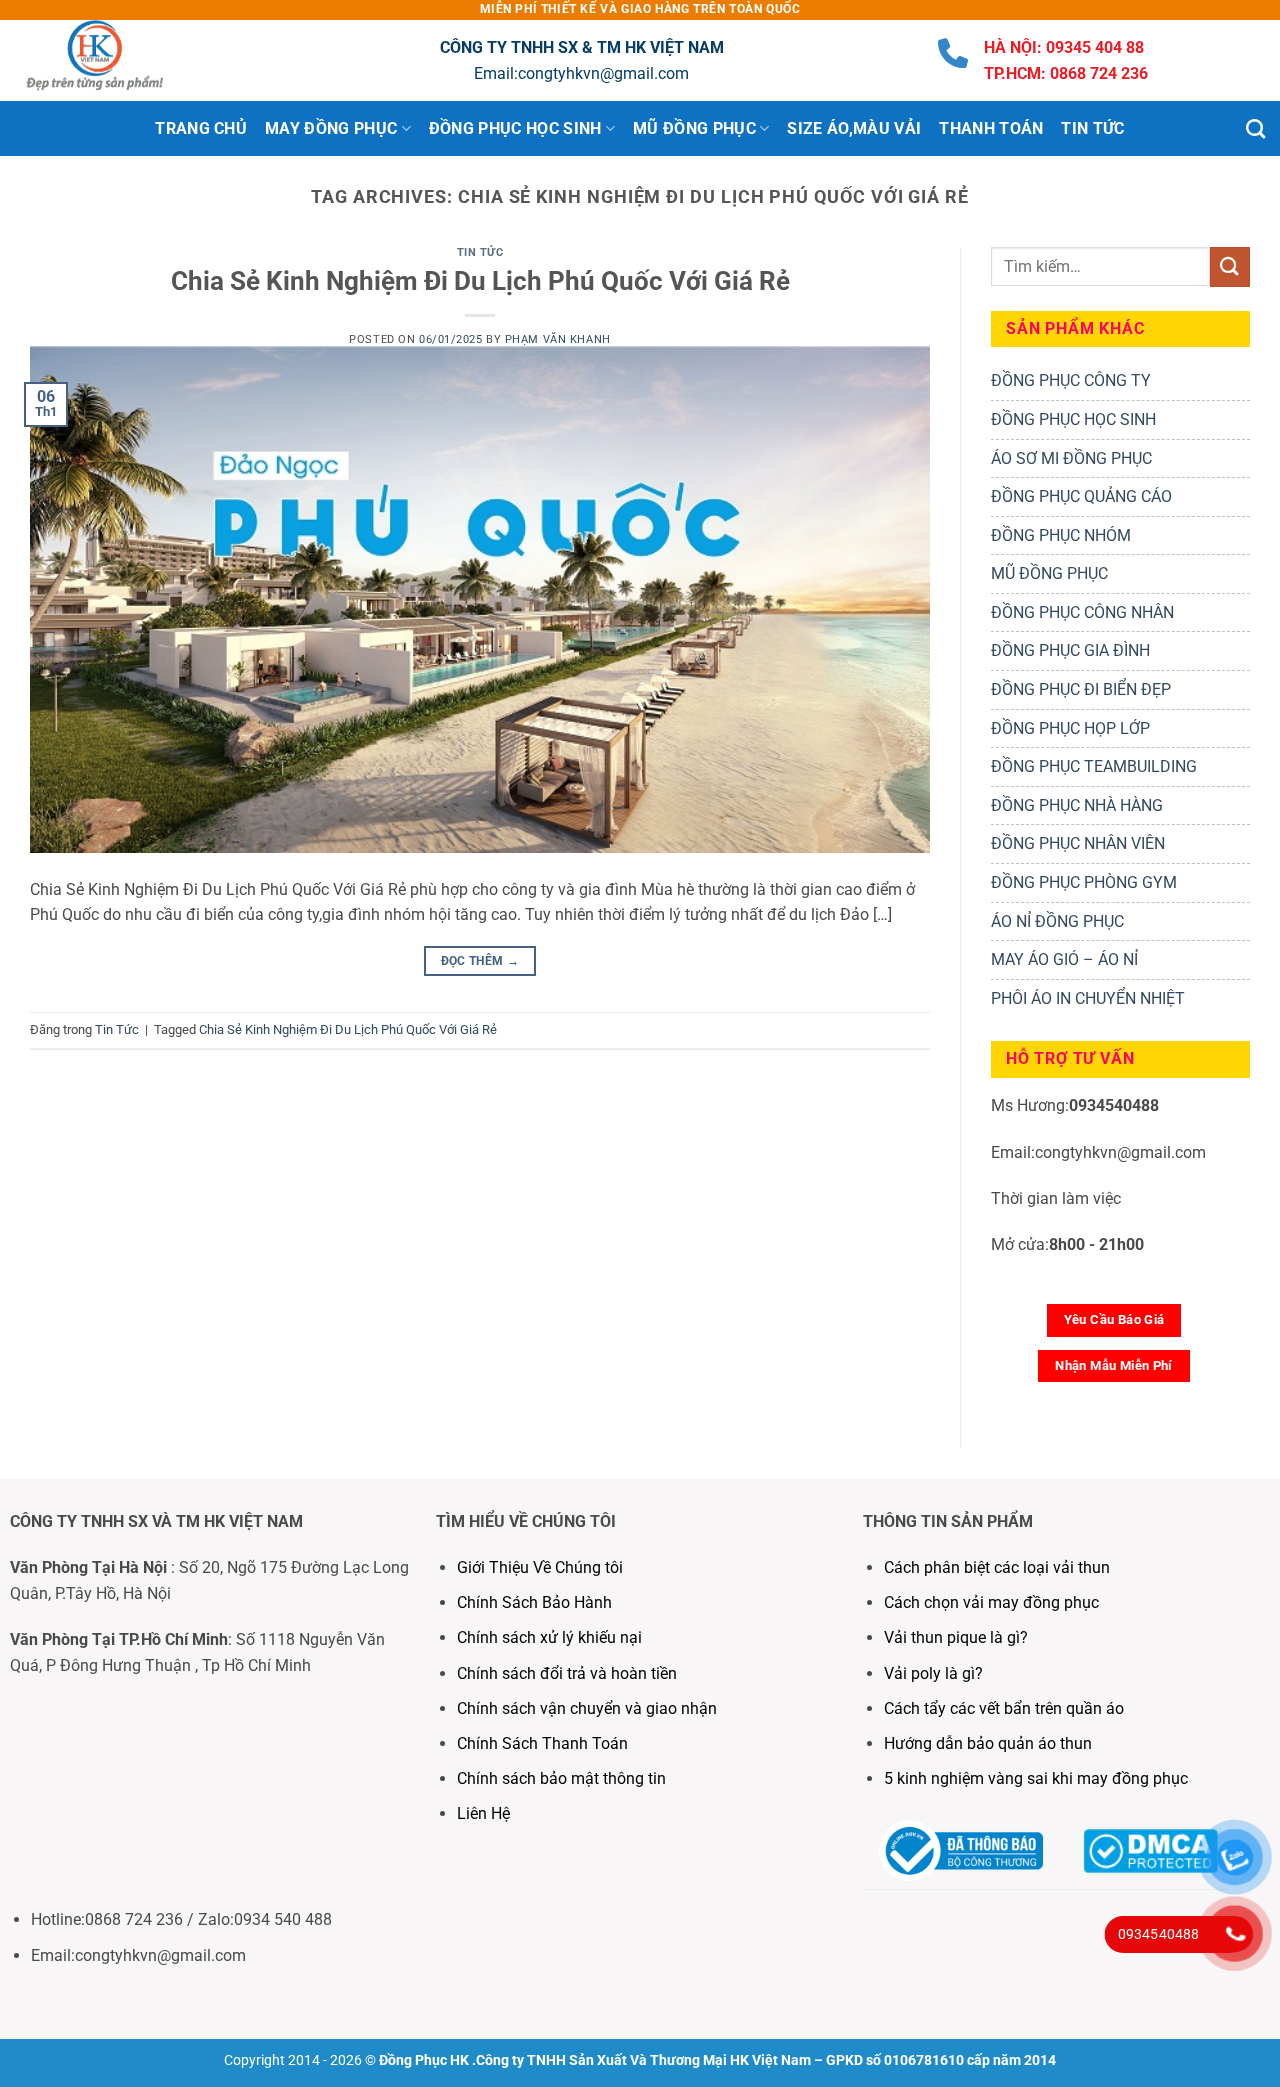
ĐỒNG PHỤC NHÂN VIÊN (1078, 843)
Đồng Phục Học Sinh (515, 128)
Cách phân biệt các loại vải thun (997, 1567)
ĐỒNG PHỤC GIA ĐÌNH (1070, 650)
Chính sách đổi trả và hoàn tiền (567, 1673)
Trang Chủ (201, 128)
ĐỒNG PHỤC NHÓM (1061, 535)
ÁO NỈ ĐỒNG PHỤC (1057, 921)
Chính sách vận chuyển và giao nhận (587, 1708)
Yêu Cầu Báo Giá (1114, 1319)
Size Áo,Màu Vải (854, 128)
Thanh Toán (991, 128)
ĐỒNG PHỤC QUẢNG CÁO (1081, 496)
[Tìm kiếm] (1255, 128)
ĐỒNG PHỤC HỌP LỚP (1070, 728)
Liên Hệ (485, 1813)
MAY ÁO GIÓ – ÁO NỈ (1064, 959)
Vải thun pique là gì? (956, 1637)
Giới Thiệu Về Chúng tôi (540, 1567)
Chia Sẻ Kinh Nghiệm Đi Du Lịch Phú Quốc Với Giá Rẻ (480, 281)
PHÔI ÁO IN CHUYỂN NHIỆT (1088, 998)
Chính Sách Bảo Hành (534, 1602)
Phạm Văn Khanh (558, 339)
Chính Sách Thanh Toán (542, 1743)
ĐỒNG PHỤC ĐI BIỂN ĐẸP (1081, 689)
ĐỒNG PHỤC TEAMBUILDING (1094, 766)
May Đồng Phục (331, 128)
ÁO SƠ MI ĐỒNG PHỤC (1071, 458)
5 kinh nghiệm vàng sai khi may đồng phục (1036, 1778)
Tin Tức (1092, 128)
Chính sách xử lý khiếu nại (549, 1637)
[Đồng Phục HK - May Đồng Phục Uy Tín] (115, 60)
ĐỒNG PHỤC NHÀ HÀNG (1077, 805)
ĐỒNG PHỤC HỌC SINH (1073, 419)
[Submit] (1230, 266)
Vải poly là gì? (933, 1673)
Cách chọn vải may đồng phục (991, 1602)
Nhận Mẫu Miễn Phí (1114, 1365)
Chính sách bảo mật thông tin (561, 1778)
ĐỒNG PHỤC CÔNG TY (1071, 380)
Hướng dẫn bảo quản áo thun (988, 1743)
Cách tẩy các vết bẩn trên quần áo (1004, 1708)
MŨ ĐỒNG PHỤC (1049, 573)
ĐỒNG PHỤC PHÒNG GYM (1084, 882)
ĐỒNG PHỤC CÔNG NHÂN (1082, 612)
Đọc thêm (480, 961)
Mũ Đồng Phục (694, 128)
